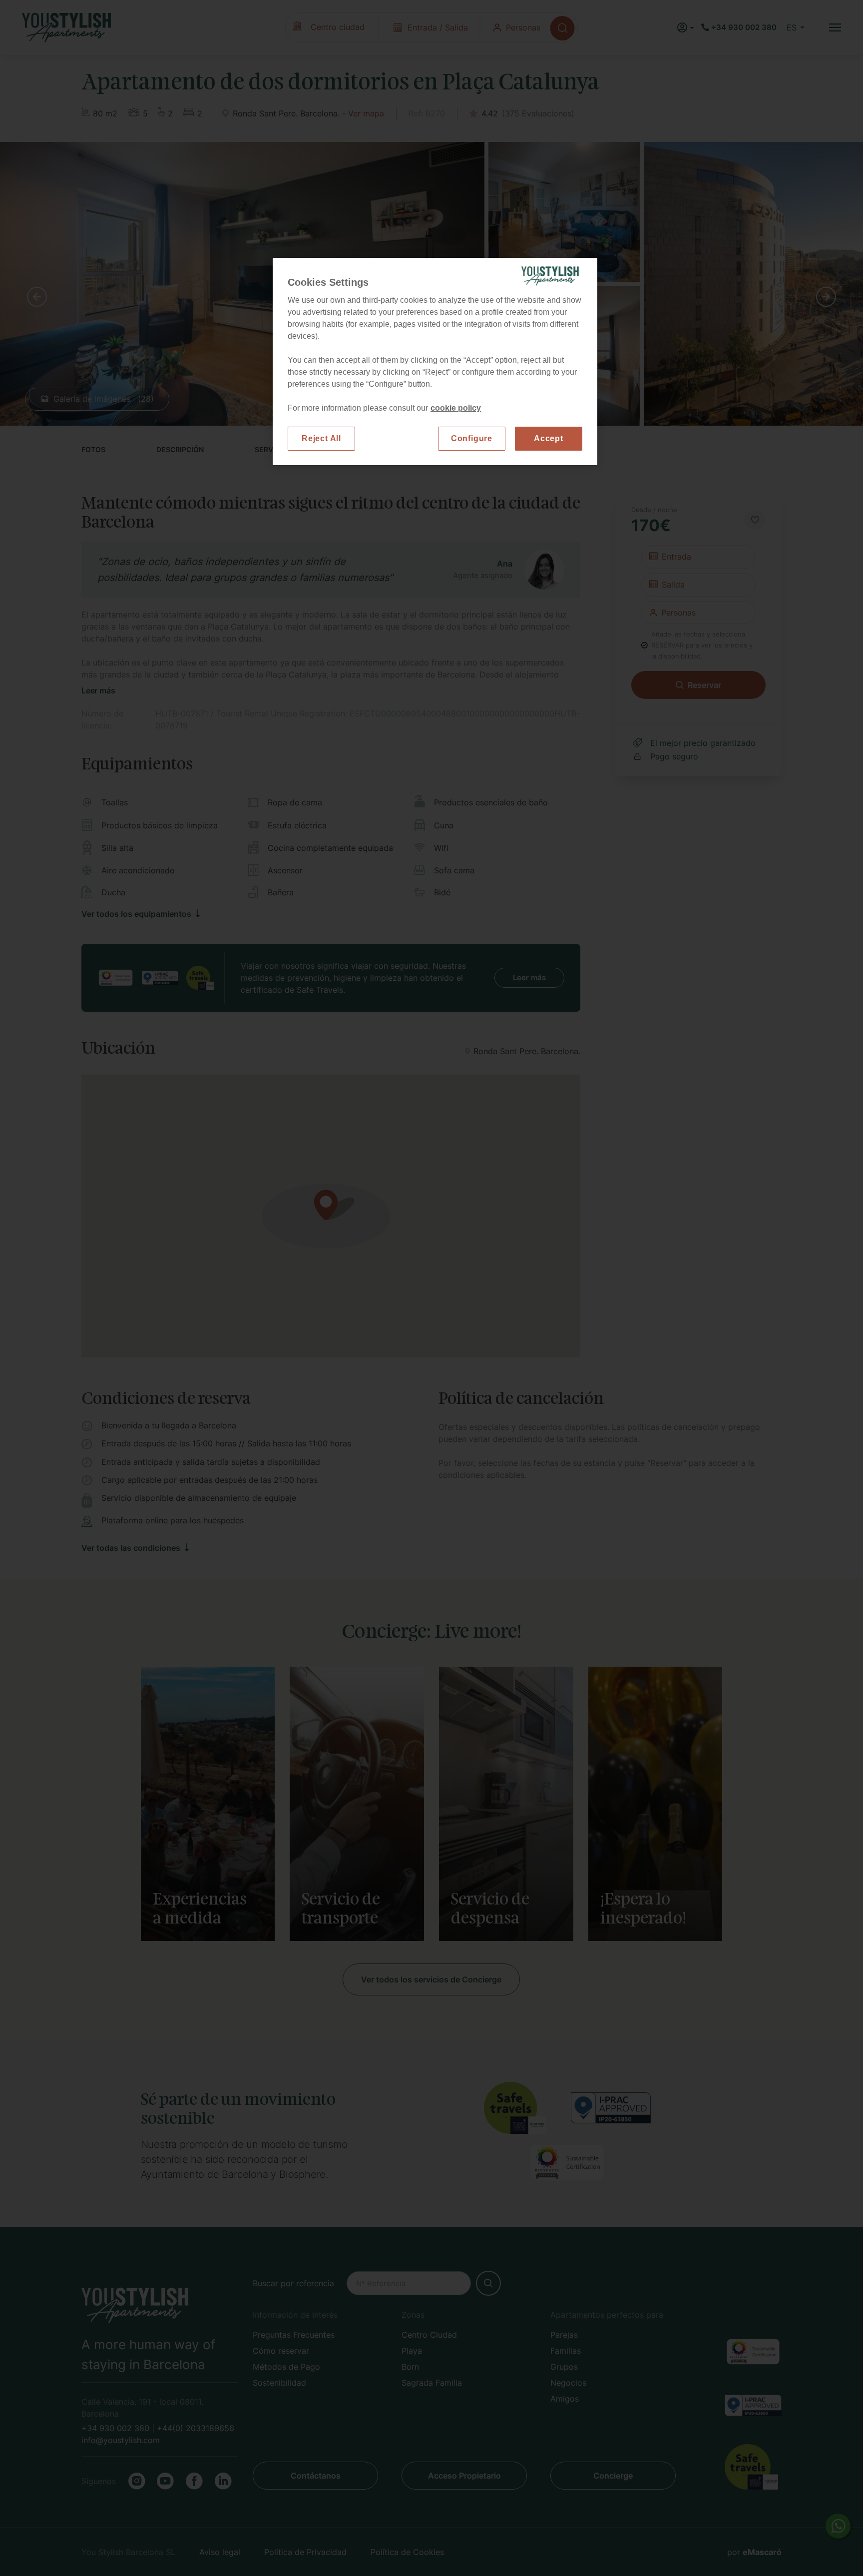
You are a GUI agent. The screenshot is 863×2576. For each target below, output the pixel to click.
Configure (472, 438)
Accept (549, 438)
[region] (435, 361)
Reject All (321, 438)
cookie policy (456, 408)
